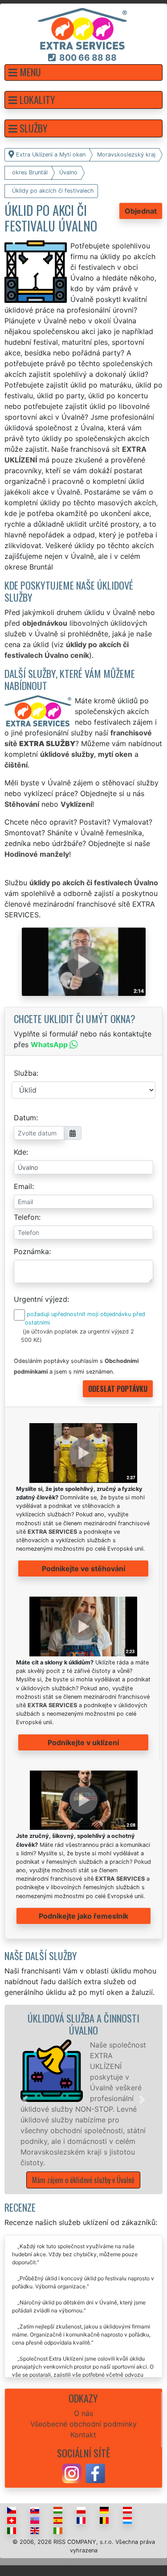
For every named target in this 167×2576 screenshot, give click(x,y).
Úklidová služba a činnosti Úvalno (83, 2024)
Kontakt (83, 2435)
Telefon (26, 1217)
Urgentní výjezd (41, 1299)
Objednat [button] (141, 211)
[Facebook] (95, 2473)
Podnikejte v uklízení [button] (83, 1742)
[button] (83, 72)
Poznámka (31, 1251)
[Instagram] (72, 2473)
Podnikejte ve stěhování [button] (83, 1569)
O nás (83, 2413)
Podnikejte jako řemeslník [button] (83, 1916)
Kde (20, 1152)
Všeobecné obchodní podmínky (83, 2424)
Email (23, 1186)
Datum (25, 1118)
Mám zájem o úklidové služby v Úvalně (83, 2180)
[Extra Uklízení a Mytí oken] (82, 28)
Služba (25, 1073)
